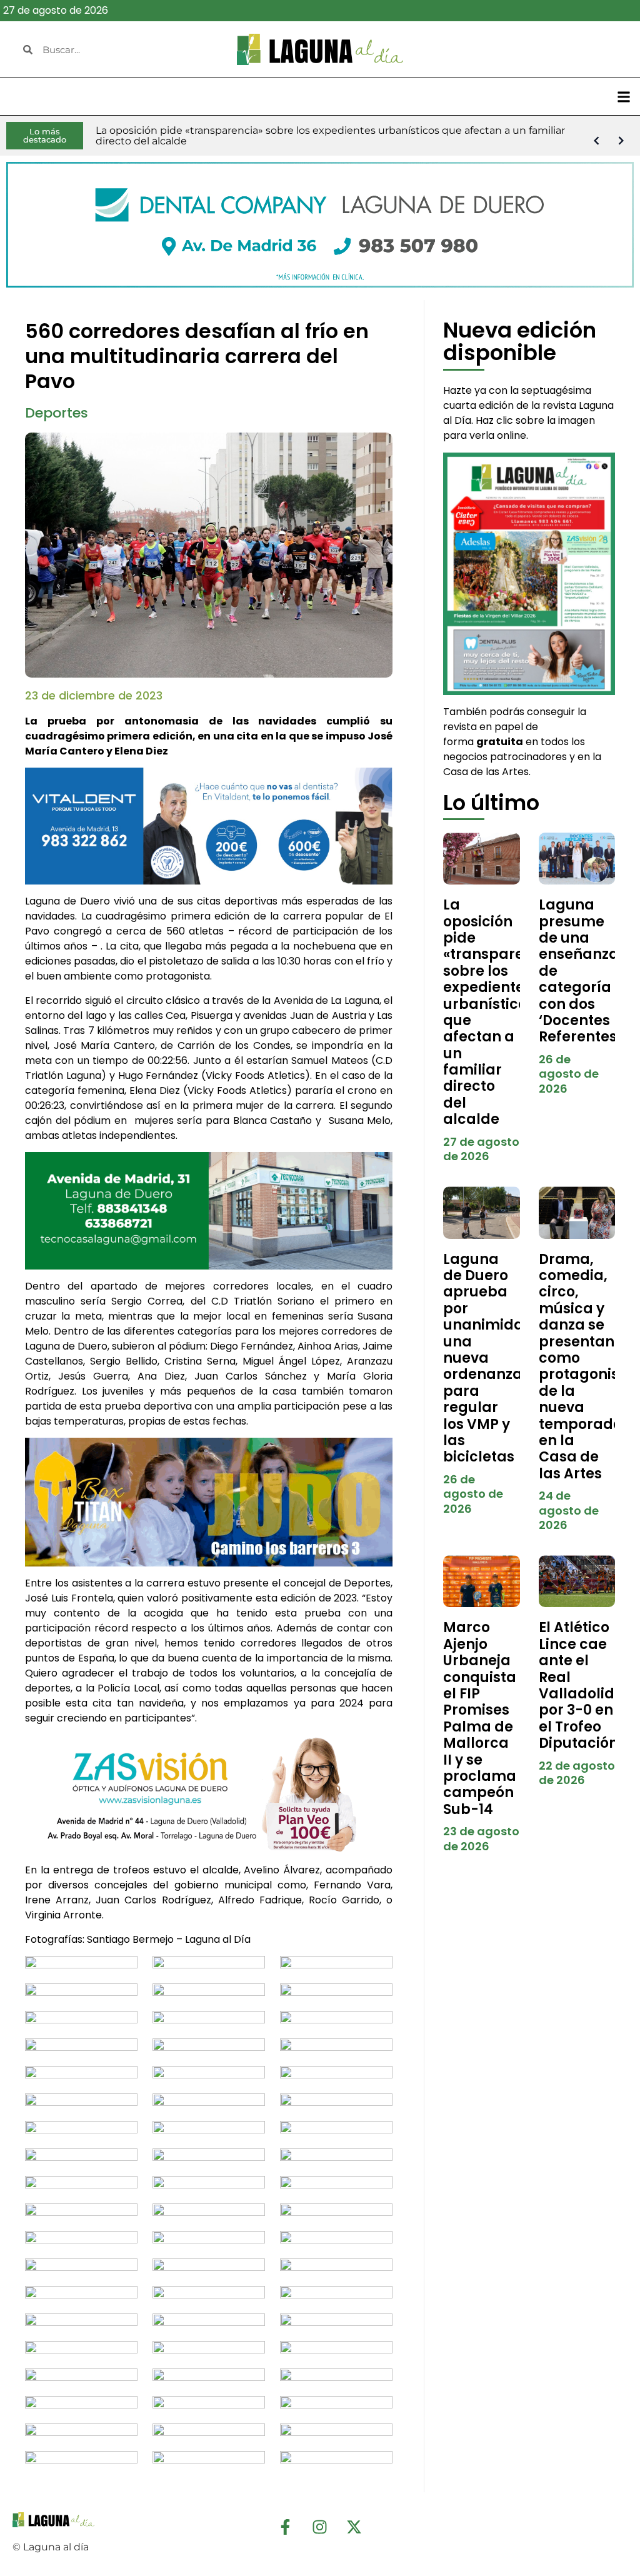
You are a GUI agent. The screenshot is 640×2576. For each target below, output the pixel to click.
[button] (623, 97)
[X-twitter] (354, 2527)
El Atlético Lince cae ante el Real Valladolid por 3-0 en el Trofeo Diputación (578, 1685)
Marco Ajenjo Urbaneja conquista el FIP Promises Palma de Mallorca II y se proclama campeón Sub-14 (480, 1718)
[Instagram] (320, 2527)
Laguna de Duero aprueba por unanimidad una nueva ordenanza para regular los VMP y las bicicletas (488, 1358)
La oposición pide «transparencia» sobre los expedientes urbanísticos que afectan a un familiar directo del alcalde (503, 1012)
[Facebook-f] (286, 2527)
